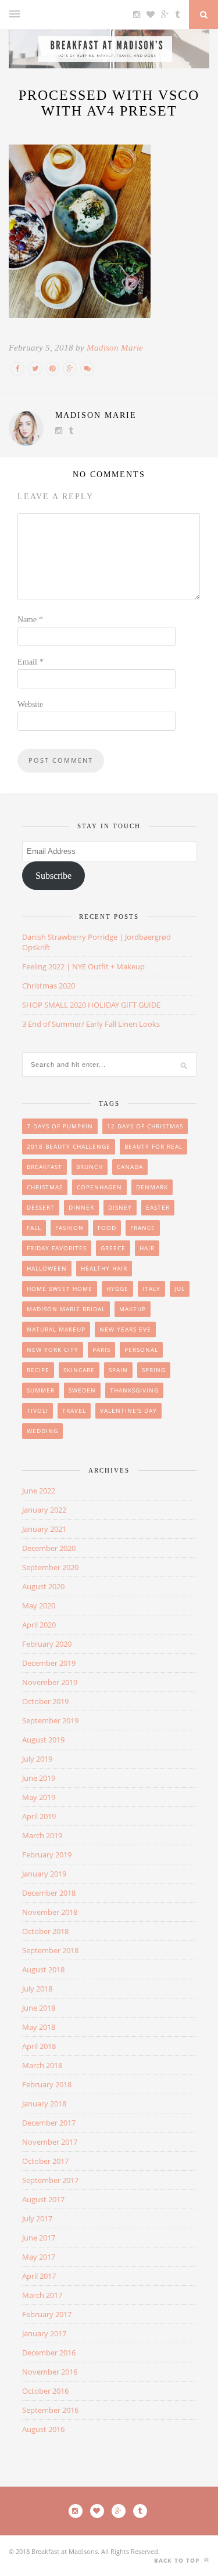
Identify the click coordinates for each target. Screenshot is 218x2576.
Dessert (41, 1207)
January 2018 (44, 2104)
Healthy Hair (104, 1268)
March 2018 (42, 2065)
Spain (118, 1370)
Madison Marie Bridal (66, 1309)
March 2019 (42, 1835)
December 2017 (49, 2123)
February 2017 (47, 2314)
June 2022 (39, 1491)
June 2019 (39, 1778)
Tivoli (37, 1410)
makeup (133, 1309)
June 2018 (39, 2008)
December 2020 (49, 1548)
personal (141, 1350)
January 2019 (44, 1874)
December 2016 (49, 2353)
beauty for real (153, 1146)
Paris (101, 1350)
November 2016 (50, 2372)
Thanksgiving (134, 1390)
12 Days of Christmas (145, 1126)
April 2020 (39, 1625)
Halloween (47, 1268)
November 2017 (50, 2142)
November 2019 (50, 1682)
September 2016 (50, 2410)
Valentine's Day (128, 1410)
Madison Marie (115, 348)
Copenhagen (99, 1187)
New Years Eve (125, 1329)
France (143, 1228)
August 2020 (43, 1586)
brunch (90, 1167)
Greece (113, 1248)
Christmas (45, 1187)
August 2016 (43, 2429)
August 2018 (43, 1969)
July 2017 (37, 2218)
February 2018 (47, 2084)
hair (147, 1248)
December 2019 (49, 1663)
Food (107, 1228)
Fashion (69, 1228)
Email (31, 662)
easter (158, 1207)
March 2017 (42, 2295)
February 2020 (47, 1644)
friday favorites (57, 1248)
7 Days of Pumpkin (60, 1126)
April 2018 (39, 2046)
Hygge (117, 1289)
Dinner (81, 1207)
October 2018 (45, 1931)
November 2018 (50, 1912)
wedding (42, 1431)
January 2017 (44, 2333)
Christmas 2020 (49, 986)
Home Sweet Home (60, 1289)
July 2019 (37, 1759)
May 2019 (39, 1797)
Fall (34, 1228)
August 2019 (43, 1740)
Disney (120, 1207)
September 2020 (50, 1567)
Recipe (38, 1370)
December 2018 (49, 1893)
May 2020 (39, 1606)
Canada (130, 1167)
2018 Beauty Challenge (69, 1146)
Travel (74, 1410)
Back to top (178, 2560)
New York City (53, 1350)
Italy (151, 1289)
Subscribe (53, 876)
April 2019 (39, 1816)
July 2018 (37, 1989)
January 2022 (44, 1510)
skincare (79, 1370)
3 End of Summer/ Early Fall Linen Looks (91, 1024)
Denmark (152, 1187)
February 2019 (47, 1855)
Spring (154, 1370)
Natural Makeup (56, 1329)
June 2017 (39, 2238)
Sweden (82, 1390)
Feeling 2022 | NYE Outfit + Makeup (83, 966)
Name (30, 620)
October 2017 (45, 2161)
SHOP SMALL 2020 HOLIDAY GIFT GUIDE (91, 1005)
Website (30, 704)
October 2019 (45, 1701)
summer (41, 1390)
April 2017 (39, 2276)
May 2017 (39, 2257)
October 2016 (45, 2391)
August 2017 (43, 2199)
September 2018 (50, 1950)
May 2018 (39, 2027)
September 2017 (50, 2180)
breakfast (44, 1167)
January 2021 (44, 1529)
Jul (180, 1289)
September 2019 (50, 1720)
